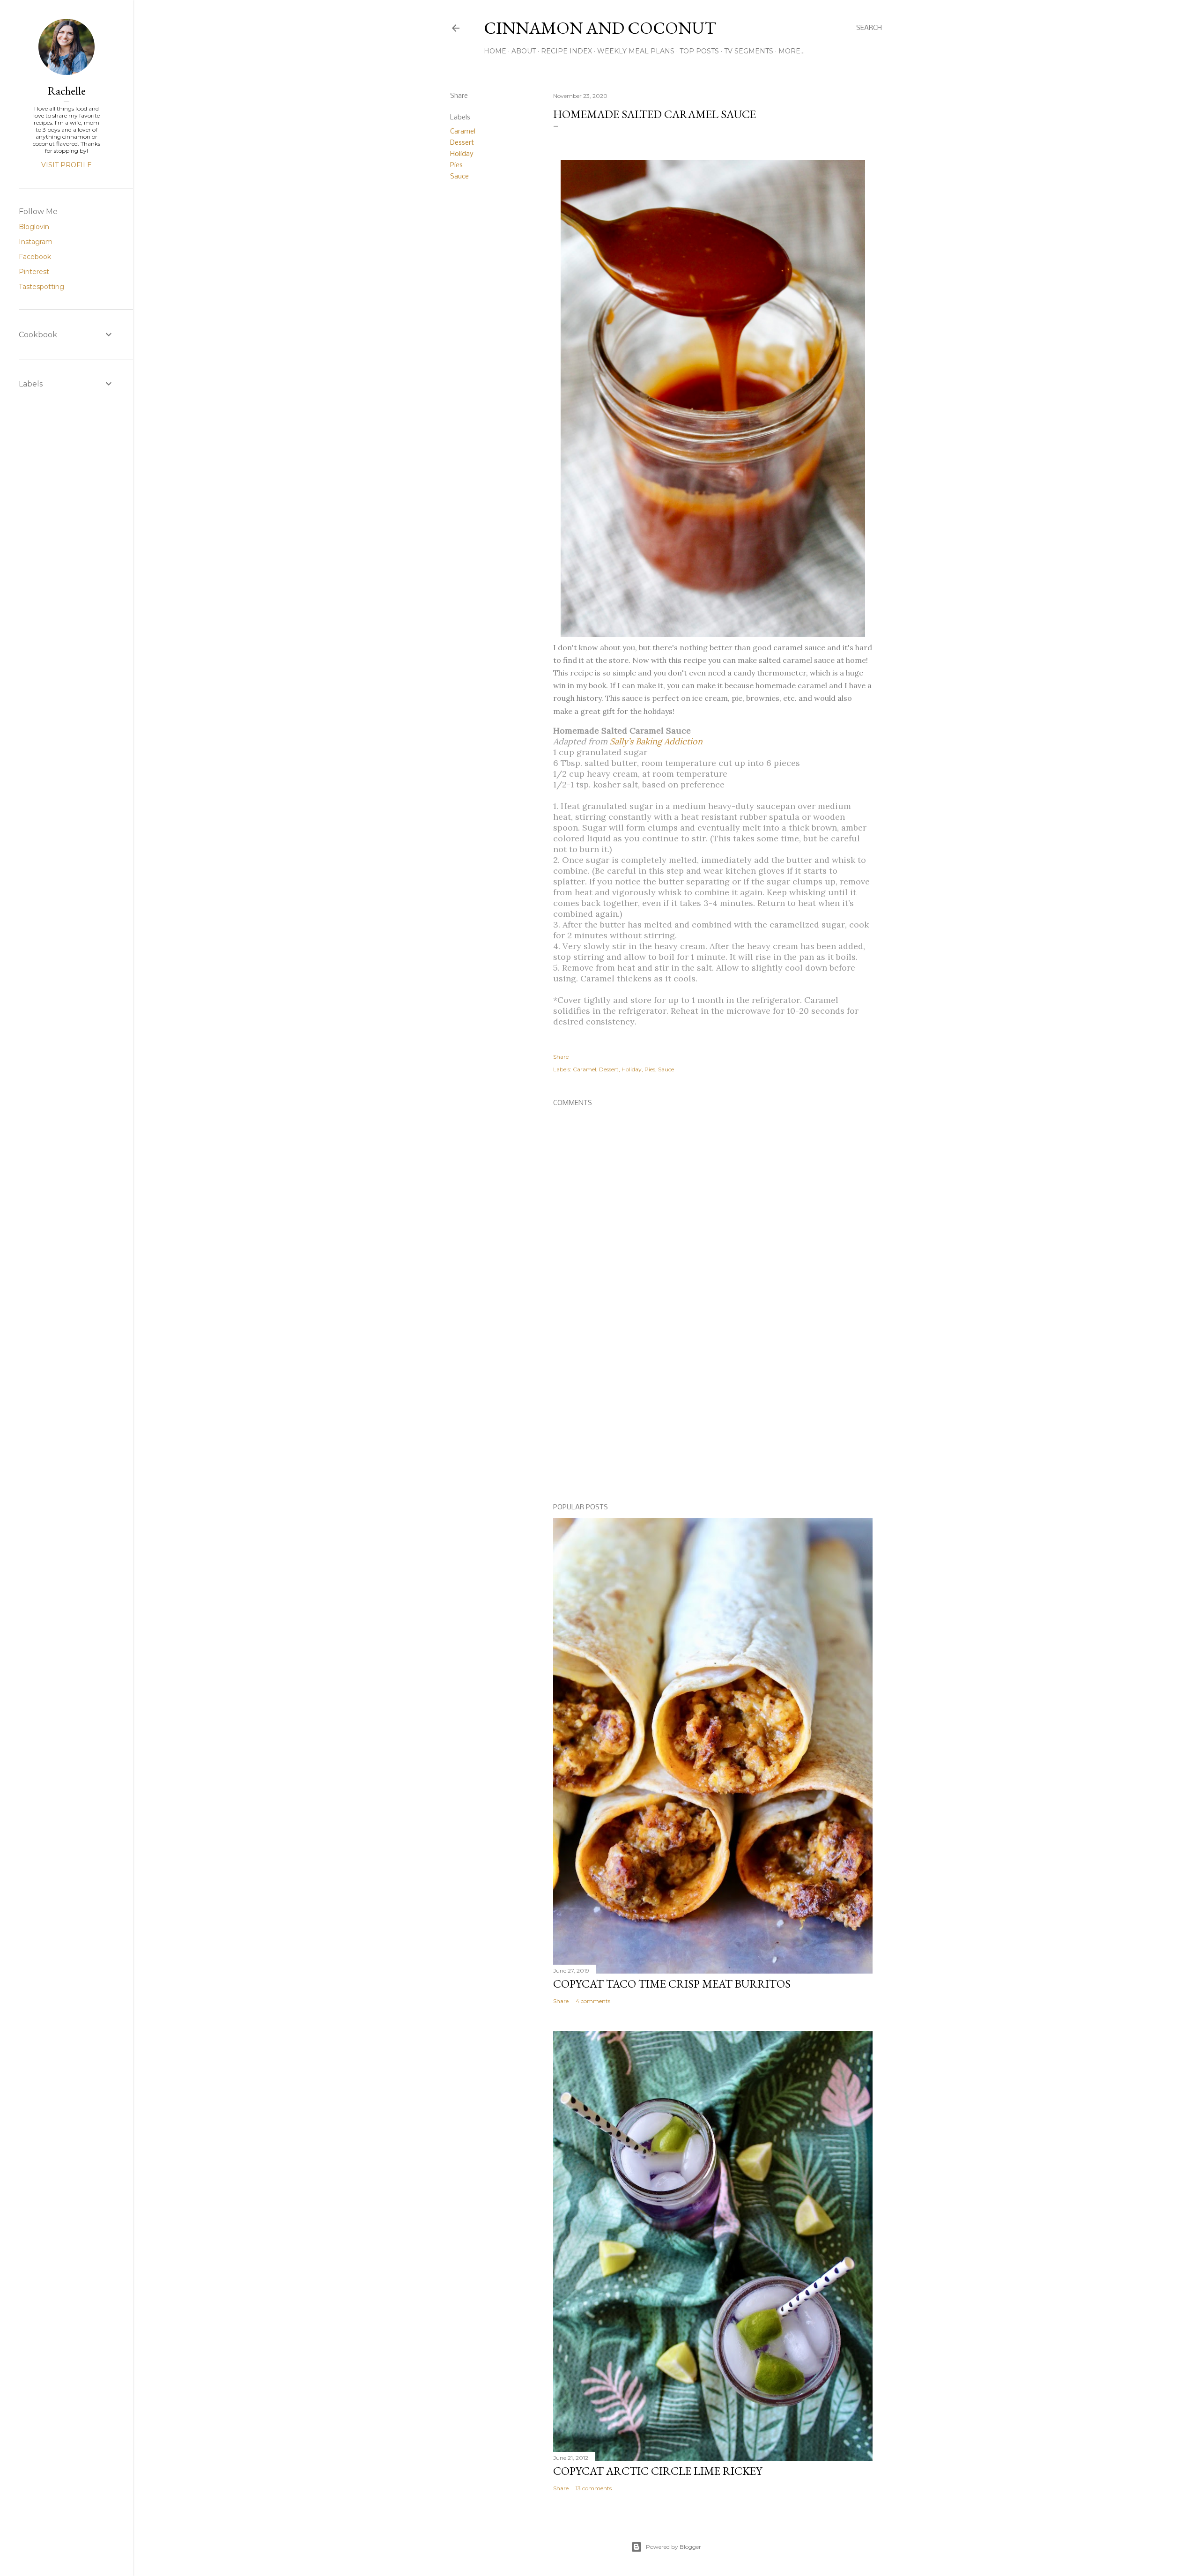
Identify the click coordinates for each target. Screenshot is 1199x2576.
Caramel (463, 132)
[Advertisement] (713, 1415)
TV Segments (749, 51)
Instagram (36, 242)
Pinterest (34, 272)
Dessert (462, 143)
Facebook (35, 257)
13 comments (594, 2488)
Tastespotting (41, 287)
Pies (456, 165)
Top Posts (699, 51)
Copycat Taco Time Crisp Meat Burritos (672, 1984)
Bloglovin (34, 227)
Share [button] (459, 96)
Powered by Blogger (674, 2547)
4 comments (593, 2001)
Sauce (459, 177)
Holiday (462, 154)
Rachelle (67, 91)
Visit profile (67, 165)
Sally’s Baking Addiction (656, 741)
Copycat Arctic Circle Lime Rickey (658, 2471)
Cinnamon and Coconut (600, 28)
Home (495, 51)
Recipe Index (566, 51)
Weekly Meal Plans (636, 51)
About (524, 51)
